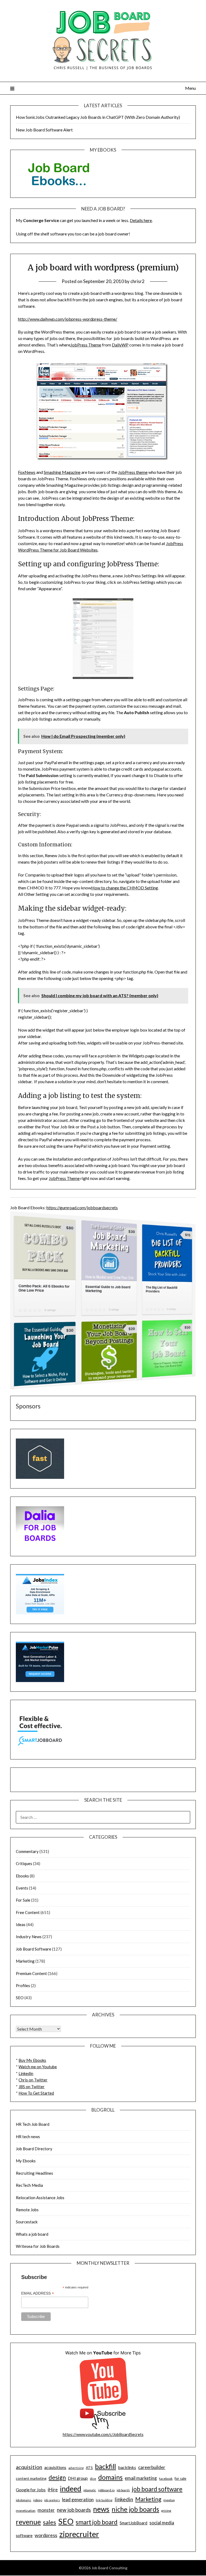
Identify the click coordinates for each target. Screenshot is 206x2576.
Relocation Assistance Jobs (40, 2198)
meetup (169, 2500)
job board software (157, 2489)
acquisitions (55, 2467)
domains (110, 2477)
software (24, 2535)
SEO (20, 1998)
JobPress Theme (86, 345)
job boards (123, 2490)
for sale (180, 2478)
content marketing (31, 2478)
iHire (53, 2490)
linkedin (124, 2499)
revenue (28, 2522)
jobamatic (90, 2490)
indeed (71, 2489)
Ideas (21, 1924)
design (57, 2477)
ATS (89, 2468)
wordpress (46, 2535)
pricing (166, 2511)
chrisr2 (137, 281)
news (101, 2509)
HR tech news (28, 2137)
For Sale (23, 1900)
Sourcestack (27, 2222)
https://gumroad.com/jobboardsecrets (82, 1207)
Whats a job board (32, 2234)
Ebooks (22, 1876)
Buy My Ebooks (32, 2060)
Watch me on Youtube (38, 2067)
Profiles (23, 1985)
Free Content (28, 1912)
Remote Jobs (27, 2210)
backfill (105, 2466)
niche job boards (135, 2509)
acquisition (29, 2467)
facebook (166, 2479)
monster (46, 2510)
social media (162, 2523)
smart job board (97, 2522)
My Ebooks (26, 2161)
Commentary (27, 1851)
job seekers (52, 2500)
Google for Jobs (31, 2490)
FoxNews (27, 472)
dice (93, 2479)
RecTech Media (29, 2185)
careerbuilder (152, 2467)
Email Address (38, 2293)
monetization (26, 2511)
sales (49, 2522)
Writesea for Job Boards (38, 2246)
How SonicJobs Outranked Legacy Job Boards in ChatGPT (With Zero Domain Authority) (98, 117)
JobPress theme (133, 472)
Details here (141, 220)
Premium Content (31, 1973)
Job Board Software (34, 1949)
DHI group (78, 2478)
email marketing (141, 2478)
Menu (190, 88)
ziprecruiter (79, 2534)
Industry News (29, 1937)
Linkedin (26, 2073)
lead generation (78, 2500)
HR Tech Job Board (33, 2124)
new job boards (74, 2510)
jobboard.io (106, 2490)
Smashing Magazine (62, 472)
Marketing (25, 1961)
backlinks (127, 2467)
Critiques (24, 1863)
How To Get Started (36, 2093)
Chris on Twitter (33, 2080)
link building (104, 2500)
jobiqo (38, 2500)
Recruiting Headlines (34, 2173)
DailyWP (120, 345)
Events (22, 1888)
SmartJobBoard (133, 2523)
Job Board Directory (34, 2149)
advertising (76, 2468)
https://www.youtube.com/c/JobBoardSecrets (103, 2434)
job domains (23, 2500)
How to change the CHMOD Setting (125, 888)
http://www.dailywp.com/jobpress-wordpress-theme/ (68, 319)
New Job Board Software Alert (44, 130)
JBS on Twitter (32, 2087)
